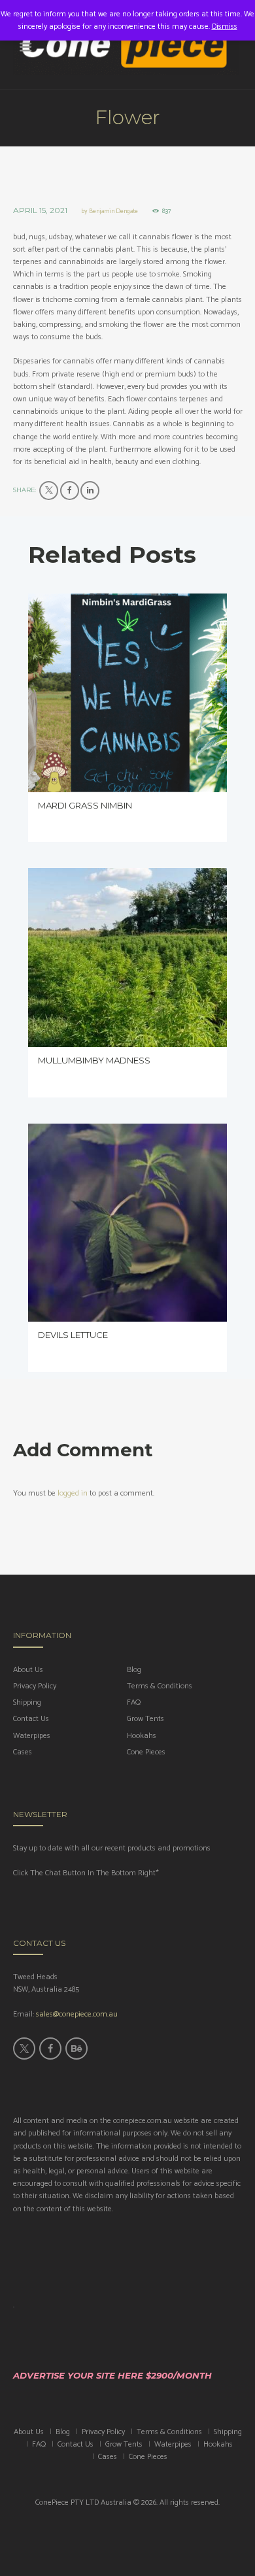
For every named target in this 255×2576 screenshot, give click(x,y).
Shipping (27, 1702)
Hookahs (142, 1736)
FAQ (134, 1702)
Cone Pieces (146, 1752)
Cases (23, 1752)
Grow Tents (145, 1719)
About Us (28, 1670)
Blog (134, 1670)
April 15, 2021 (40, 210)
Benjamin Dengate (113, 211)
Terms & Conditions (160, 1686)
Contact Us (31, 1719)
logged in (73, 1493)
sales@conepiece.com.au (77, 2014)
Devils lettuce (73, 1335)
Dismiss (225, 26)
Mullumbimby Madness (94, 1060)
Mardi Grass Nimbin (86, 805)
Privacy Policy (35, 1686)
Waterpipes (32, 1736)
